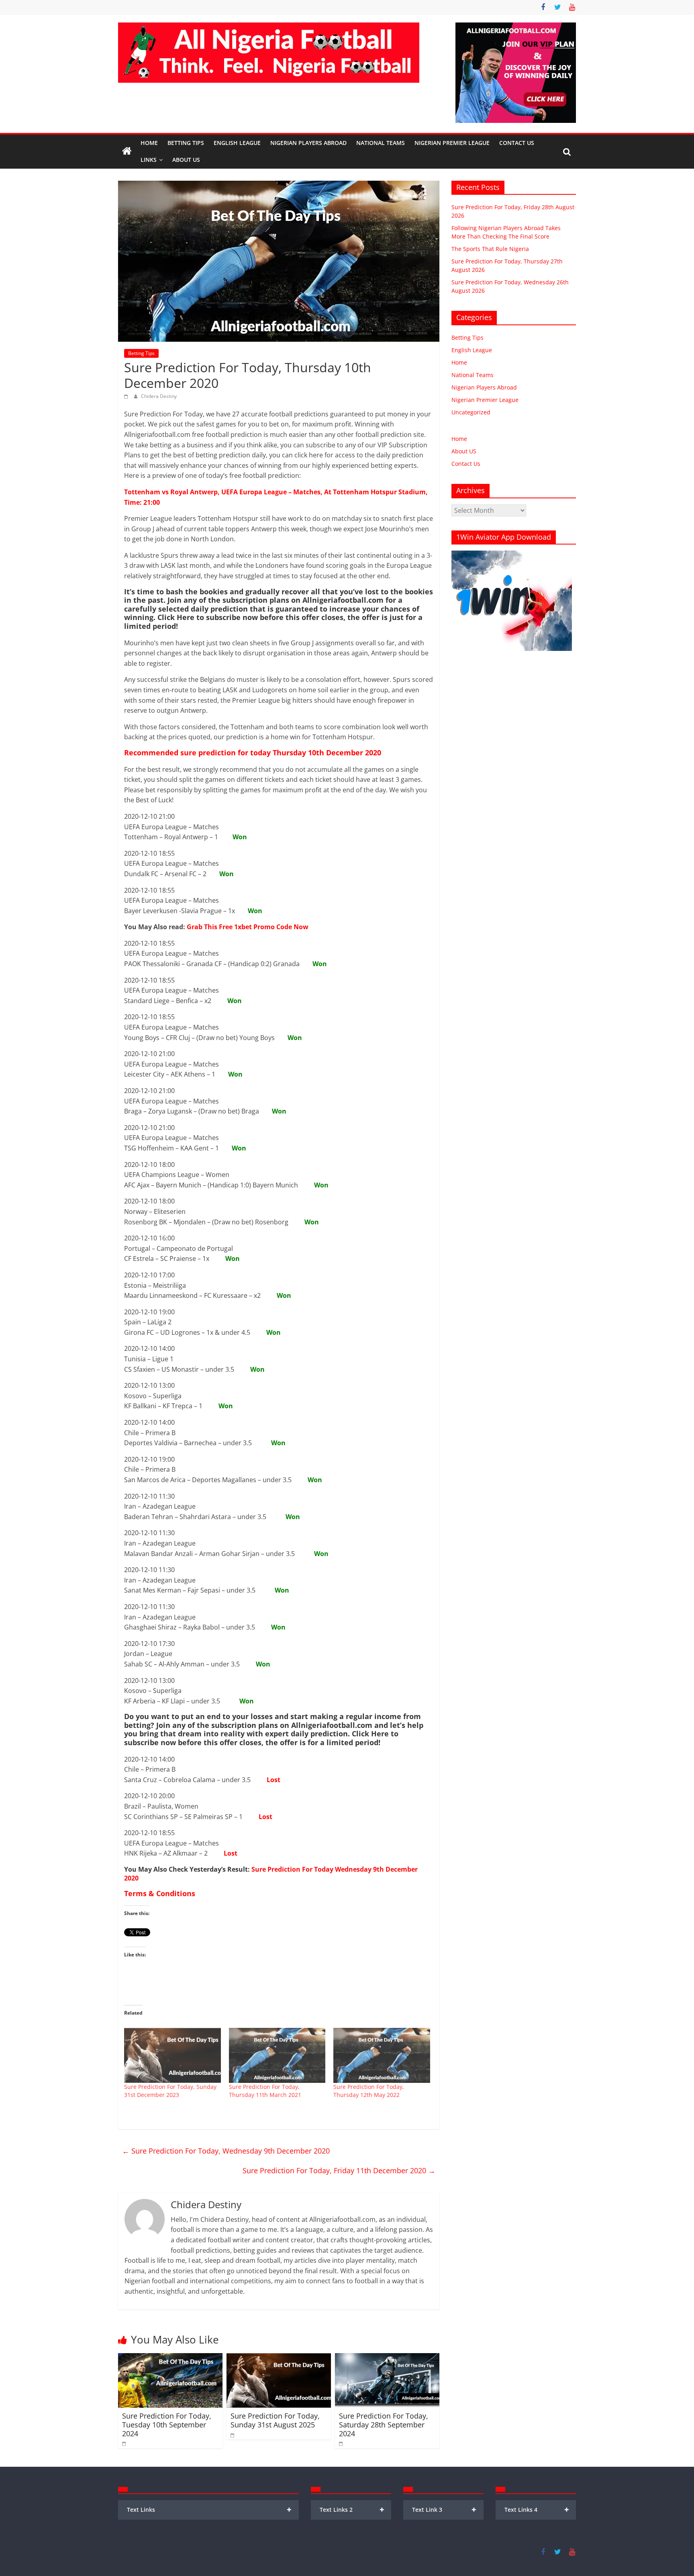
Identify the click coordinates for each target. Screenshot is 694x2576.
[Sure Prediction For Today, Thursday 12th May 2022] (382, 2056)
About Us (186, 160)
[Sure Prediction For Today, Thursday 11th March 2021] (277, 2056)
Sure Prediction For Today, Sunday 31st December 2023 (170, 2091)
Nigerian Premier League (452, 143)
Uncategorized (471, 412)
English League (237, 143)
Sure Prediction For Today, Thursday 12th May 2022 (369, 2091)
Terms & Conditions (160, 1893)
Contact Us (517, 143)
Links (149, 160)
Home (149, 143)
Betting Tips (186, 143)
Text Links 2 (352, 2510)
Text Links (209, 2510)
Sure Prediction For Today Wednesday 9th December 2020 (271, 1874)
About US (464, 451)
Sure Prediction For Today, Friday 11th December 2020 (339, 2170)
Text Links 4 (537, 2510)
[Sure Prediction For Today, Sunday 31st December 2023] (172, 2056)
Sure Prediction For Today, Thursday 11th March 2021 (265, 2091)
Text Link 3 (444, 2510)
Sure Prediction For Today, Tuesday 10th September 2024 (167, 2424)
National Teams (381, 143)
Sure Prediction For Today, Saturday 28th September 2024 (384, 2424)
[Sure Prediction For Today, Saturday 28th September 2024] (387, 2358)
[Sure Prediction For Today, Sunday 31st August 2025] (279, 2358)
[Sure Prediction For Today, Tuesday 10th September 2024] (170, 2358)
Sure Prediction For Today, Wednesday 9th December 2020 (226, 2151)
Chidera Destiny (159, 396)
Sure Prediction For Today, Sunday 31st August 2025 (275, 2420)
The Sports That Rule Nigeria (490, 249)
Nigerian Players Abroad (308, 143)
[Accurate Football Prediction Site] (127, 151)
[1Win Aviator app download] (512, 555)
